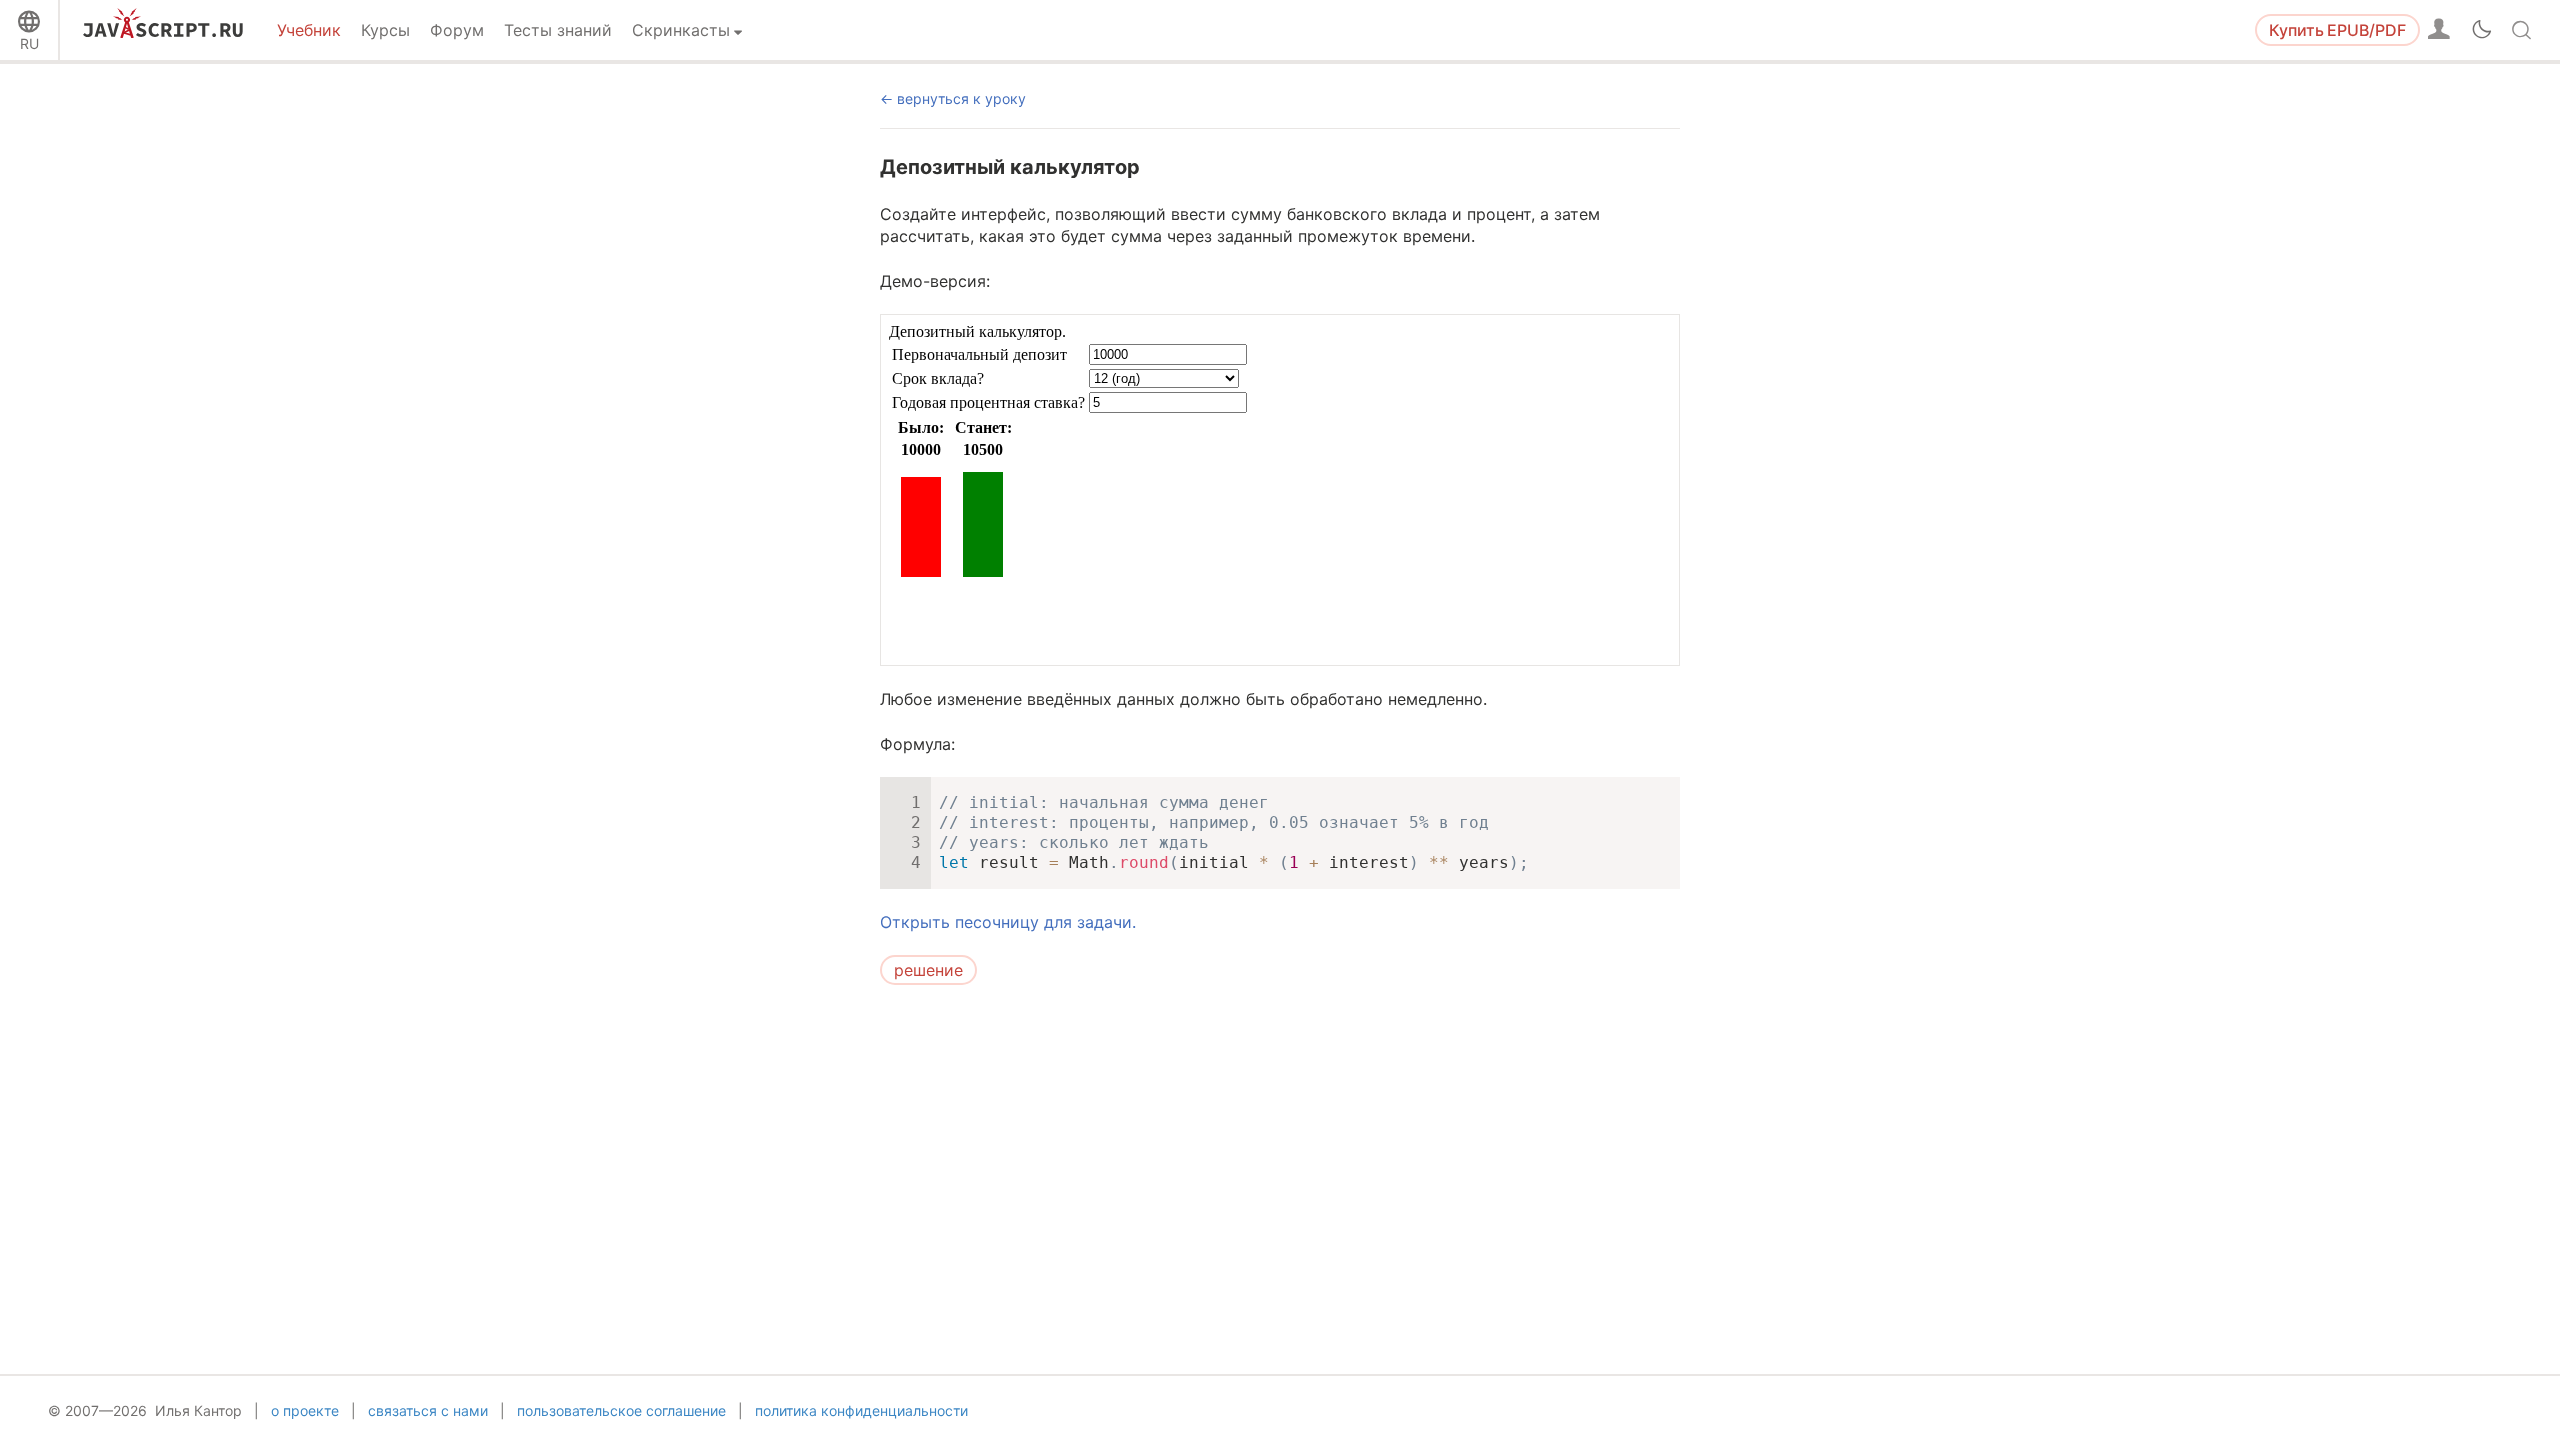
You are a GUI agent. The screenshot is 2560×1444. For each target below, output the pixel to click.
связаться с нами (428, 1410)
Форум (457, 30)
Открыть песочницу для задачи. (1008, 922)
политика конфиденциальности (861, 1410)
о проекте (305, 1410)
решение (928, 970)
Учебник (309, 30)
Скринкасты (681, 30)
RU (29, 43)
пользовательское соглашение (621, 1410)
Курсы (385, 30)
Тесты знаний (558, 30)
